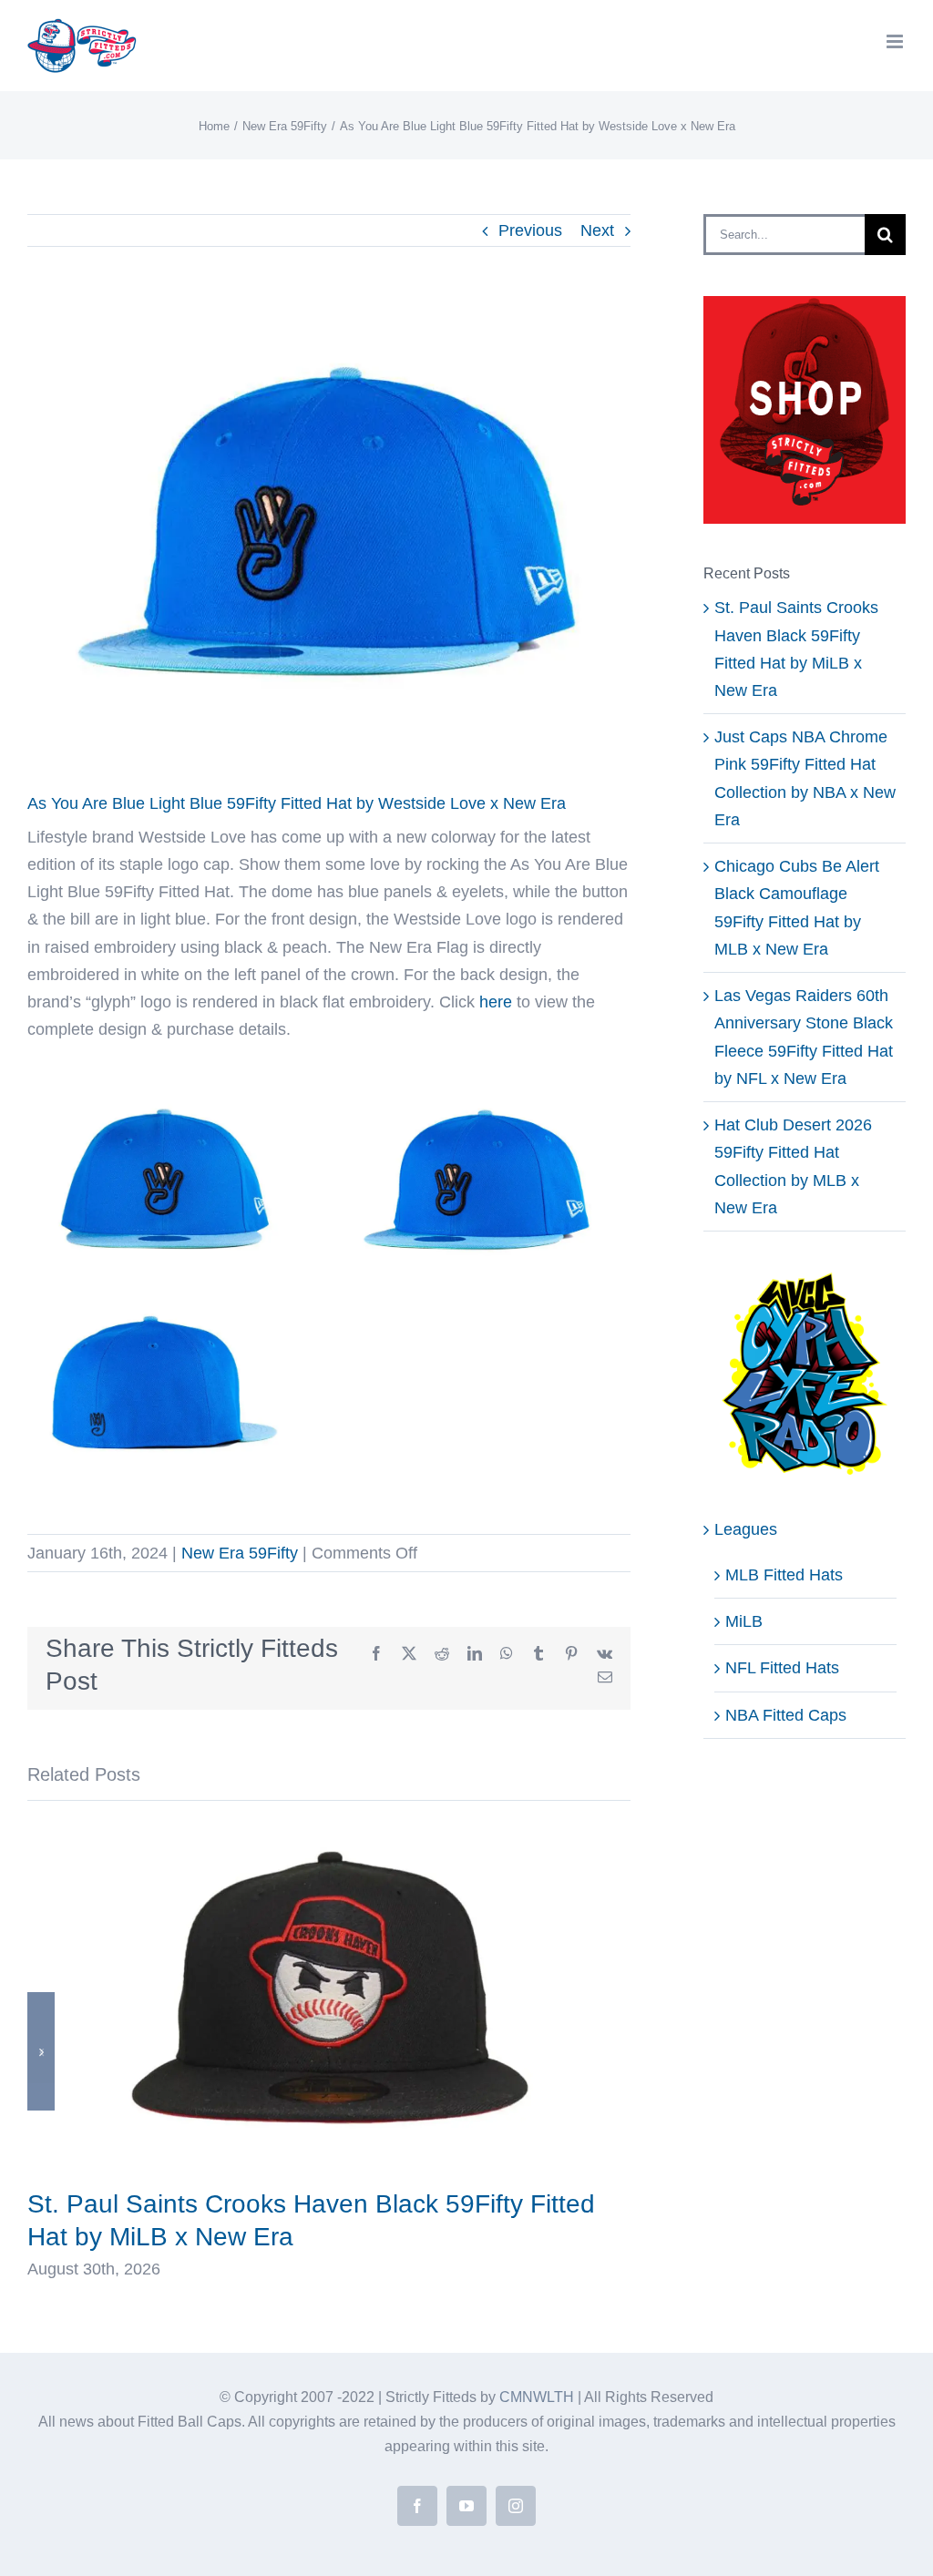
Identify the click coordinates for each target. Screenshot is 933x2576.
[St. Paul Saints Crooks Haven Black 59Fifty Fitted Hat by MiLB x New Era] (329, 1831)
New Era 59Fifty (240, 1553)
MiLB (744, 1621)
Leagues (746, 1529)
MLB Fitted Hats (784, 1575)
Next (597, 230)
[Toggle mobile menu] (896, 41)
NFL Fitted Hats (782, 1668)
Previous (530, 230)
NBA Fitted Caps (786, 1715)
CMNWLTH (537, 2397)
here (496, 1002)
